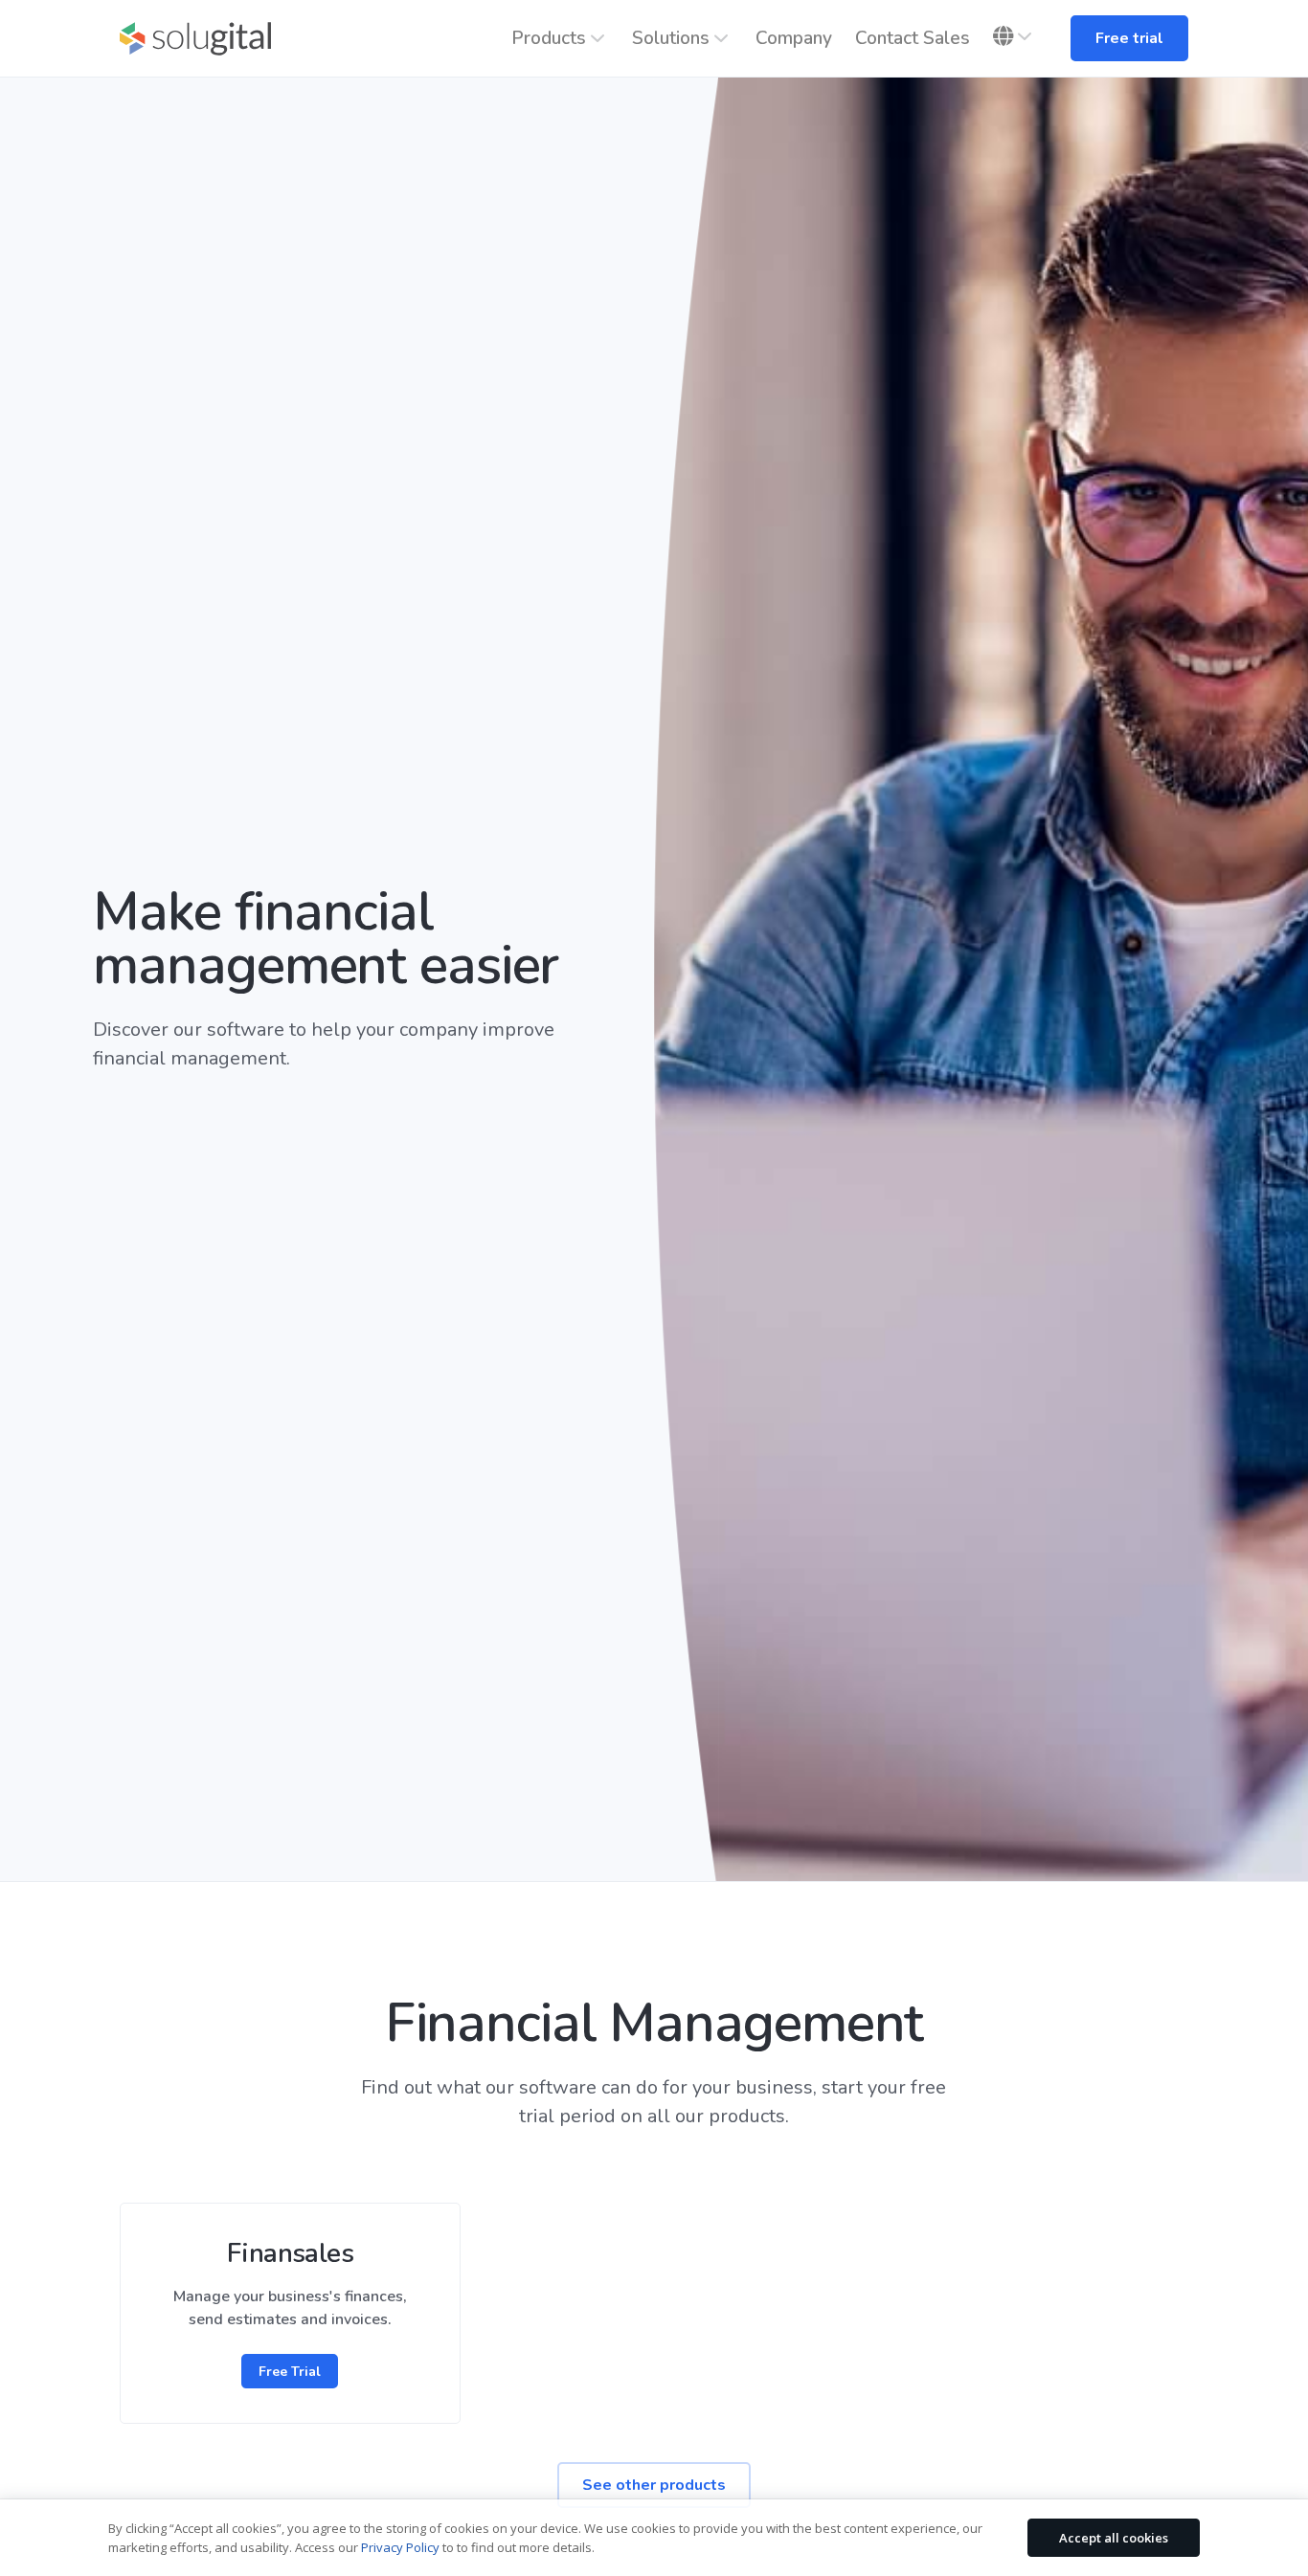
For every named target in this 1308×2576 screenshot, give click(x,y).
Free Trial (290, 2372)
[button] (1015, 36)
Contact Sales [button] (913, 38)
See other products (654, 2485)
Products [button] (549, 38)
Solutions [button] (671, 38)
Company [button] (794, 38)
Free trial (1129, 38)
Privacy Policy (400, 2547)
